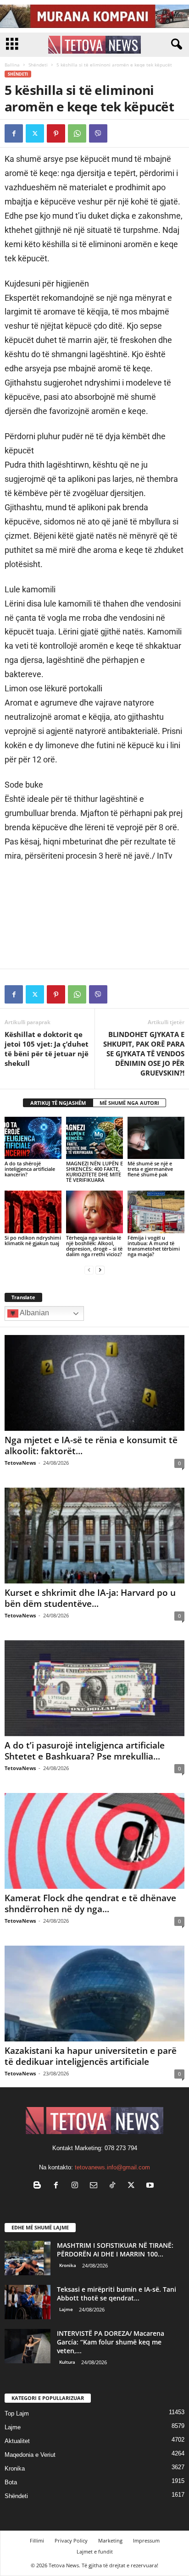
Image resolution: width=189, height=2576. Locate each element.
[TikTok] (114, 2186)
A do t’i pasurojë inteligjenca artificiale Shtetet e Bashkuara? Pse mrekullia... (85, 1751)
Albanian (34, 1313)
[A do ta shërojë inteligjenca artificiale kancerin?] (33, 1138)
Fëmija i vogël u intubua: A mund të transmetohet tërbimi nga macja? (154, 1246)
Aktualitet (17, 2441)
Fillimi (37, 2540)
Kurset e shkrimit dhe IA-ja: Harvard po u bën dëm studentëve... (90, 1598)
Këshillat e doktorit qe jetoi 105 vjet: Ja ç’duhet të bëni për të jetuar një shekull (47, 1049)
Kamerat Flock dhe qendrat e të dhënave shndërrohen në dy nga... (90, 1903)
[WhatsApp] (77, 133)
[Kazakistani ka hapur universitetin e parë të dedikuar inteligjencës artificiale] (94, 1994)
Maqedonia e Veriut (30, 2455)
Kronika (68, 2265)
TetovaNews (20, 1463)
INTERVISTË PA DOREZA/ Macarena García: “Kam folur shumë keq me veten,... (111, 2342)
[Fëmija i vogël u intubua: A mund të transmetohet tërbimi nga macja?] (156, 1212)
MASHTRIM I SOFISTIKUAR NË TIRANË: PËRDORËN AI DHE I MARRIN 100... (115, 2250)
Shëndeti (38, 65)
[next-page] (100, 1270)
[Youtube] (151, 2186)
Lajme (66, 2309)
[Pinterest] (56, 133)
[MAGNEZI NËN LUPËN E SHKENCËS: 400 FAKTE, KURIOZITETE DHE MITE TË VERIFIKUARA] (94, 1138)
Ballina (12, 65)
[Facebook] (14, 133)
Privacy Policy (71, 2540)
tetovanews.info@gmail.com (112, 2167)
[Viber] (98, 133)
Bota (11, 2482)
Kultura (67, 2362)
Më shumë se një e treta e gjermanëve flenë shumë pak (150, 1169)
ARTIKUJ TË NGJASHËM (58, 1103)
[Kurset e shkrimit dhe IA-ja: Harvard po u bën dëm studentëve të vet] (94, 1536)
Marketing (110, 2540)
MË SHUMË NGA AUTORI (129, 1103)
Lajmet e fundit (95, 2551)
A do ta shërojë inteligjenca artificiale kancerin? (30, 1169)
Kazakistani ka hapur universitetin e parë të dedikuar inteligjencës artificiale (91, 2056)
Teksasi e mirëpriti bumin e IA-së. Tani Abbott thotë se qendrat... (117, 2294)
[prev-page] (89, 1270)
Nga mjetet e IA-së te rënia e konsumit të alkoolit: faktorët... (91, 1445)
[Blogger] (39, 2186)
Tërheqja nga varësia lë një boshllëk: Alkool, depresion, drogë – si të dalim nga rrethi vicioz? (94, 1246)
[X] (35, 133)
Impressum (146, 2540)
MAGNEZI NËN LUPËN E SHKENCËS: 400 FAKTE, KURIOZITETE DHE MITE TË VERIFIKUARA (94, 1172)
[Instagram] (77, 2186)
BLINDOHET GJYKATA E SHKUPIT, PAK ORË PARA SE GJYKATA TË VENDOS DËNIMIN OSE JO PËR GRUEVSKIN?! (144, 1054)
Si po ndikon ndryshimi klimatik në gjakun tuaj (33, 1240)
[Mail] (96, 2186)
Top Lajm (17, 2413)
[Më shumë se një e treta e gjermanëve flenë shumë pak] (156, 1138)
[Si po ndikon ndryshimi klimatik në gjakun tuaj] (33, 1212)
